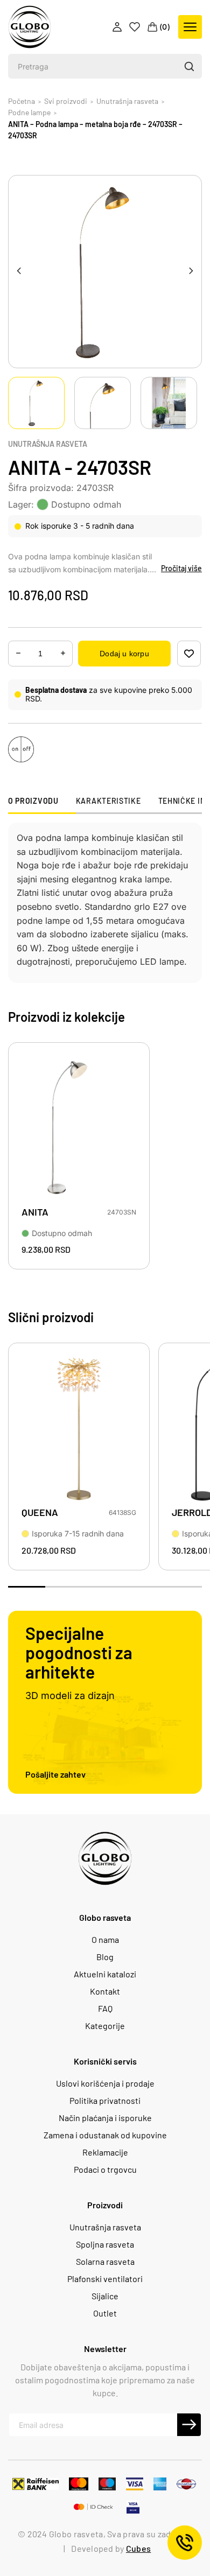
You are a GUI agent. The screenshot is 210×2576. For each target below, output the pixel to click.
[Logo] (30, 27)
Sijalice (105, 2296)
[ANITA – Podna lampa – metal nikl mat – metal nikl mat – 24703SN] (79, 1129)
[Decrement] (63, 653)
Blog (105, 1957)
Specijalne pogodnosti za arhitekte (79, 1652)
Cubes (138, 2548)
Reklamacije (105, 2152)
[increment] (18, 653)
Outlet (105, 2313)
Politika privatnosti (105, 2101)
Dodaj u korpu (124, 654)
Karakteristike (108, 801)
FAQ (105, 2009)
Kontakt (105, 1991)
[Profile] (118, 27)
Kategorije (105, 2026)
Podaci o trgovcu (105, 2170)
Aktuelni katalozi (105, 1974)
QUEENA (40, 1512)
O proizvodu (33, 801)
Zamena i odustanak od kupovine (105, 2135)
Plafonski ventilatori (105, 2279)
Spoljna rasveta (105, 2244)
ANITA (35, 1212)
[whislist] (189, 654)
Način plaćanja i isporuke (105, 2118)
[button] (189, 66)
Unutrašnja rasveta (48, 444)
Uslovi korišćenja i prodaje (105, 2083)
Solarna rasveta (105, 2262)
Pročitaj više (181, 568)
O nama (105, 1940)
